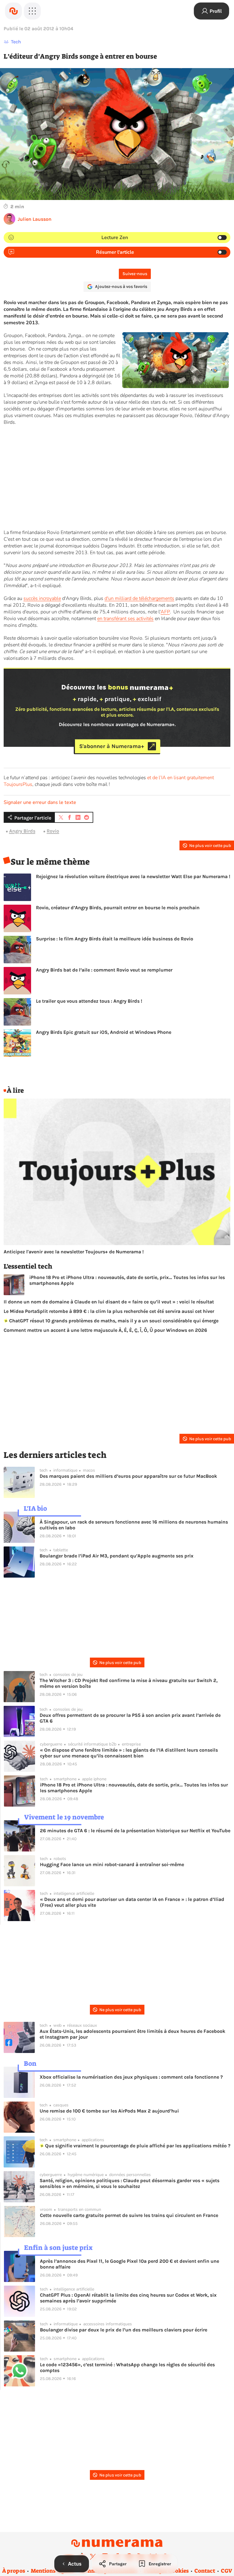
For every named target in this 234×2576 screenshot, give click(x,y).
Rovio (53, 831)
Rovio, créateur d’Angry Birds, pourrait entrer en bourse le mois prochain (118, 908)
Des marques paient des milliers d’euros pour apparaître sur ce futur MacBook (128, 1476)
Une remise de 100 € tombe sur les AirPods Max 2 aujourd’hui (109, 2111)
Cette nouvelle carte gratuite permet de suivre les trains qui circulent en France (129, 2215)
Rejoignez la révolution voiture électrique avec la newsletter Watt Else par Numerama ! (133, 876)
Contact (205, 2571)
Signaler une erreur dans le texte (40, 802)
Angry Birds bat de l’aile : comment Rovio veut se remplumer (104, 970)
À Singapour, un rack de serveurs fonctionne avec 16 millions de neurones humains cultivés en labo (134, 1525)
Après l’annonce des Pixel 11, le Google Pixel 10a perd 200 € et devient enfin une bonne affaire (129, 2264)
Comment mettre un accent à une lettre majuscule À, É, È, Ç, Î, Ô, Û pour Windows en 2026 (105, 1330)
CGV (227, 2571)
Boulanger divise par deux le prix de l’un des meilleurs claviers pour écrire (124, 2330)
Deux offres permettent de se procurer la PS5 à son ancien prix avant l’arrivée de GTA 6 (130, 1718)
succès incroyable (42, 598)
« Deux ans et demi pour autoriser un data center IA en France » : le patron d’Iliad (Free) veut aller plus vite (132, 1902)
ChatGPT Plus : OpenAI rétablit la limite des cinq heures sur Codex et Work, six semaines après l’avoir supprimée (128, 2298)
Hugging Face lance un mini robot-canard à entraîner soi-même (112, 1864)
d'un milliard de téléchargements (139, 598)
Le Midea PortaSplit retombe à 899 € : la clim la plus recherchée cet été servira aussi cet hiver (109, 1311)
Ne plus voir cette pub (210, 846)
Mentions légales (53, 2571)
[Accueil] (13, 11)
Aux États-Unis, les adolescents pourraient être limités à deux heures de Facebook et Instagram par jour (132, 2034)
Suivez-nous (135, 274)
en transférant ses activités (125, 619)
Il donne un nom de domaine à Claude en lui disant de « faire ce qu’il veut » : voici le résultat (109, 1302)
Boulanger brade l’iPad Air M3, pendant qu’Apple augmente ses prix (117, 1556)
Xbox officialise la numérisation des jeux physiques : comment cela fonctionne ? (131, 2077)
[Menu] (32, 11)
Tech (16, 42)
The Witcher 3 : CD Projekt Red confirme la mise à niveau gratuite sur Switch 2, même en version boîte (129, 1683)
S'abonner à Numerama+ (112, 746)
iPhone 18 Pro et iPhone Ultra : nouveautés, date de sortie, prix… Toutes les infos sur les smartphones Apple (127, 1280)
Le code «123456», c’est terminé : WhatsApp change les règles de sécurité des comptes (127, 2367)
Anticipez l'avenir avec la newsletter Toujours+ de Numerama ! (74, 1252)
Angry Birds (22, 831)
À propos (14, 2571)
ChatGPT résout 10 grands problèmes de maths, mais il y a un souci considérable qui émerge (113, 1321)
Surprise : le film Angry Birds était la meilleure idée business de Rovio (115, 939)
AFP (165, 612)
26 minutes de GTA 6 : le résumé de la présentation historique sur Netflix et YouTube (135, 1831)
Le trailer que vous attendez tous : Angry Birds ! (89, 1001)
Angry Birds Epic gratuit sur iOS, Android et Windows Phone (104, 1032)
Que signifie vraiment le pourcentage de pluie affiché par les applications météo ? (137, 2146)
